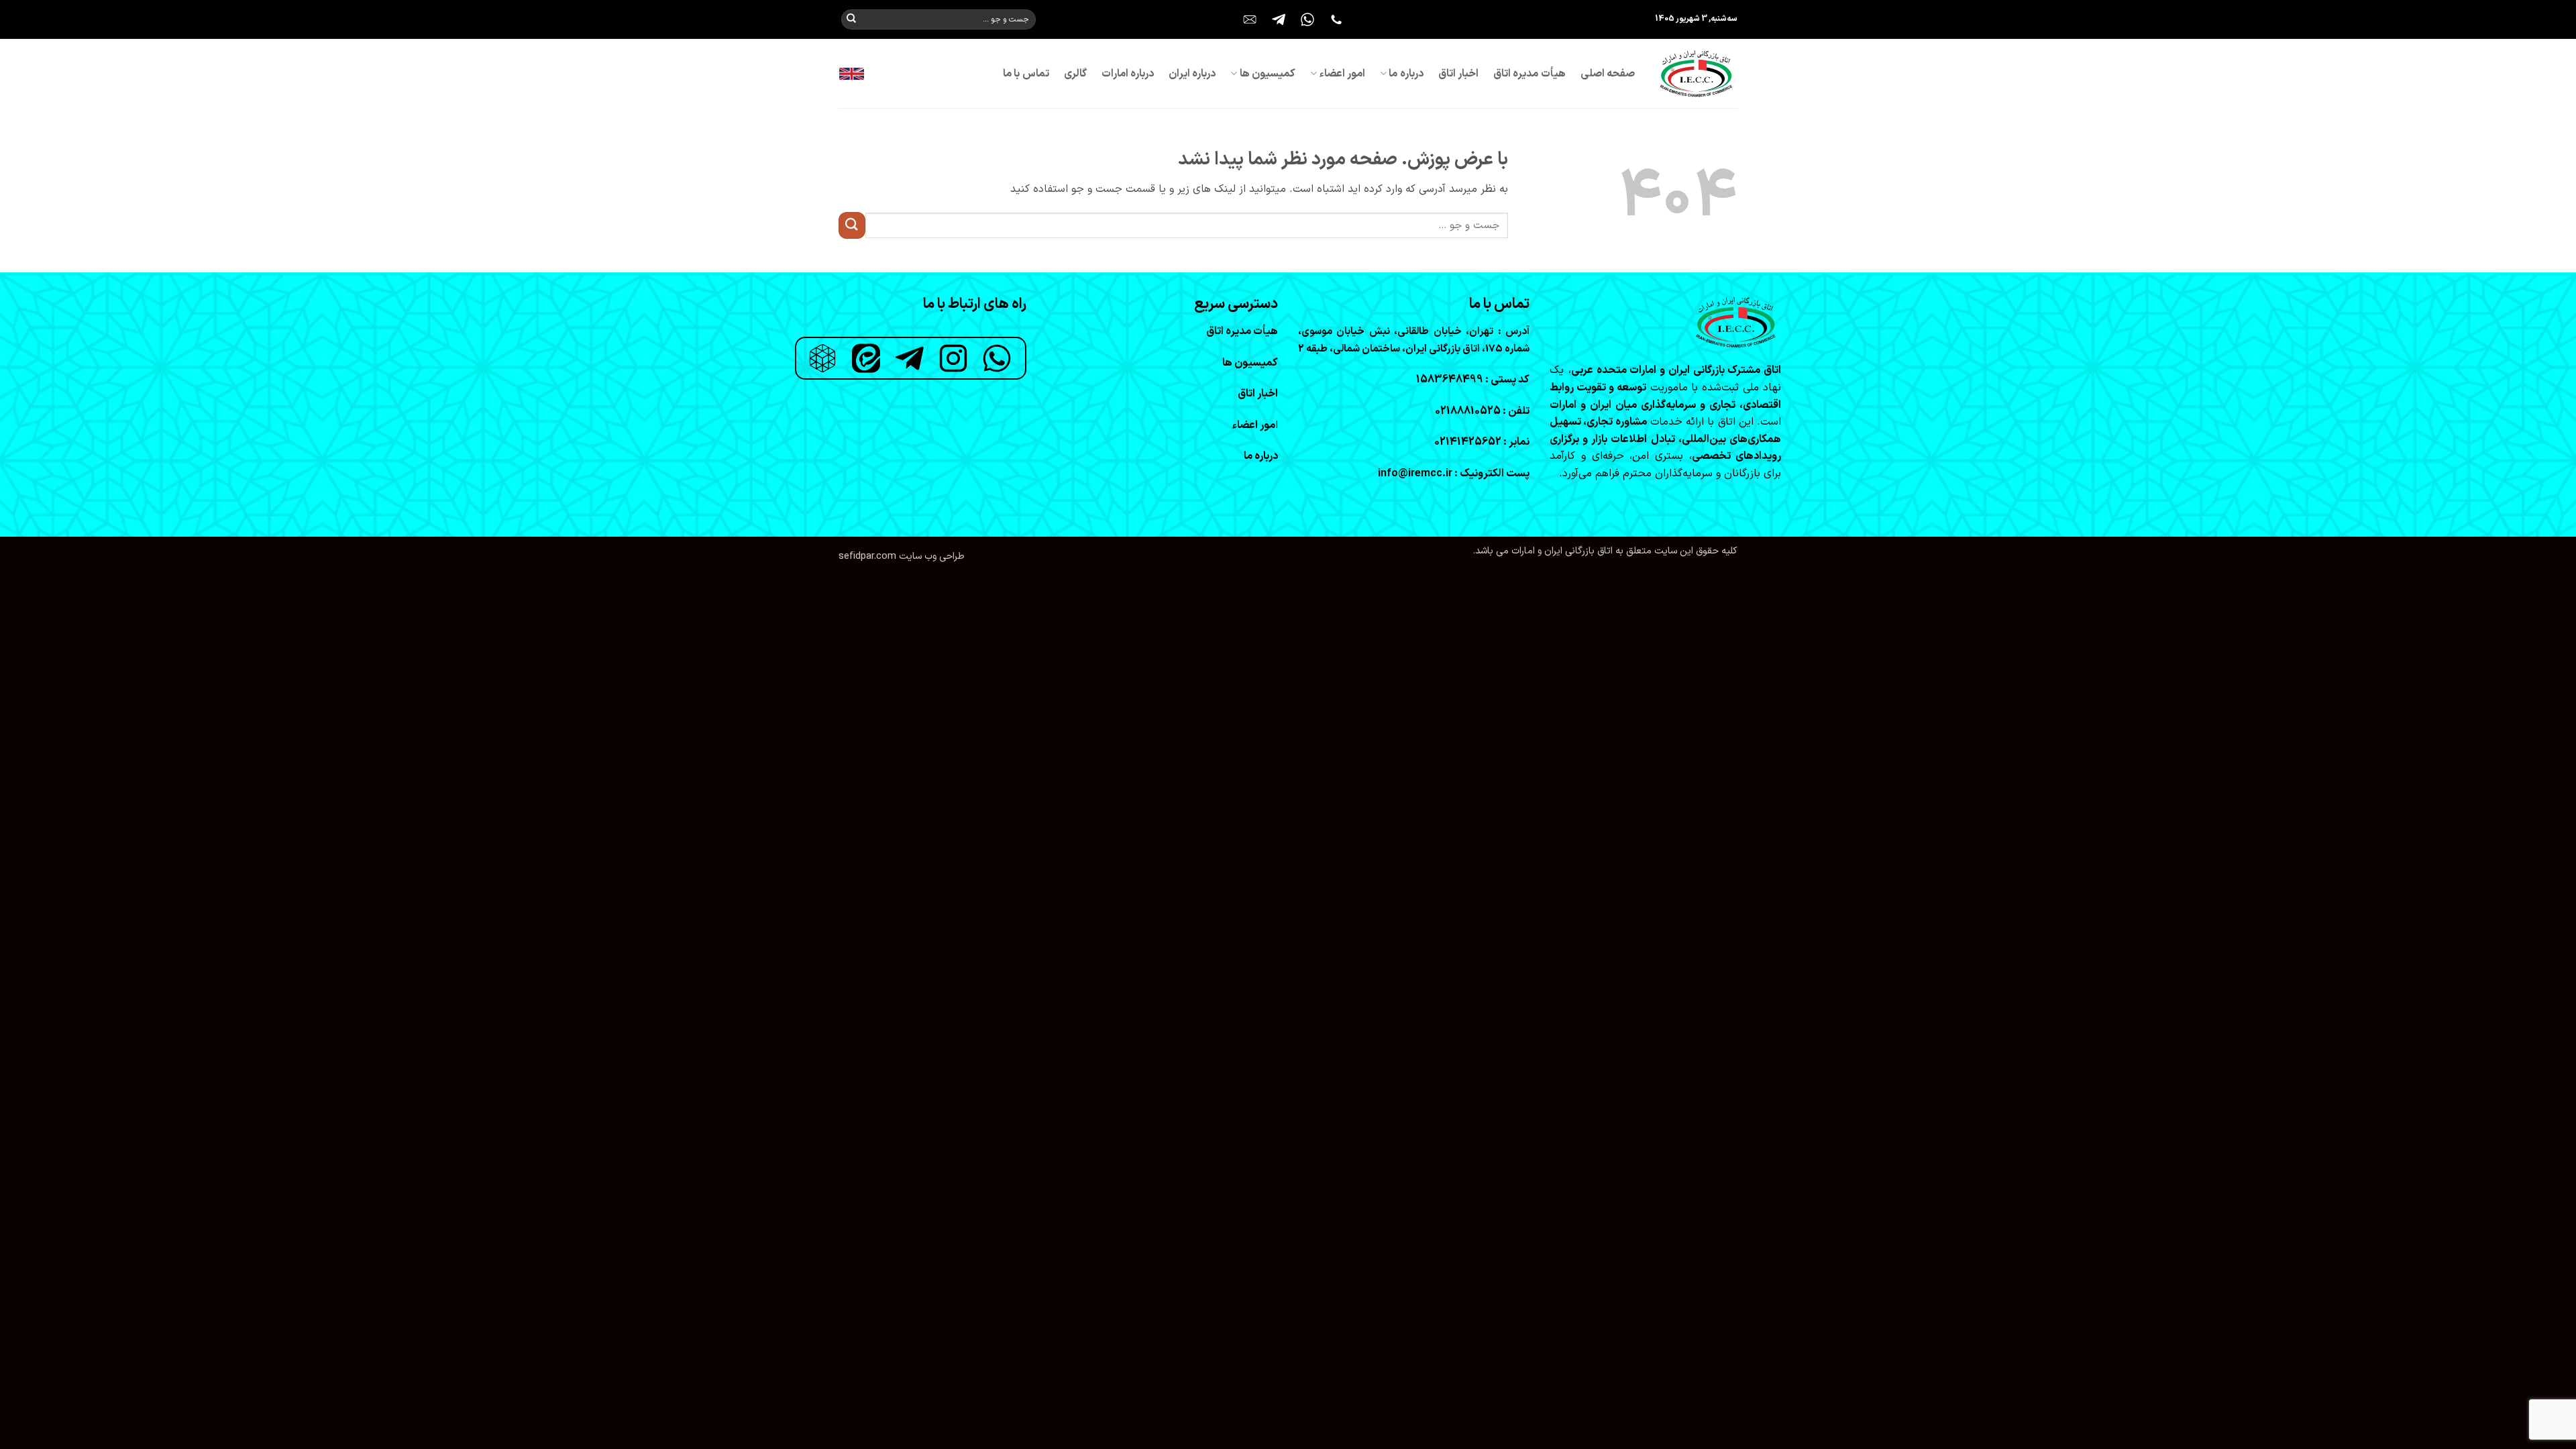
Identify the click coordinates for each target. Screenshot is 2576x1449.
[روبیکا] (822, 358)
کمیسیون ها (1268, 74)
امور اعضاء (1342, 74)
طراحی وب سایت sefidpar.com (902, 556)
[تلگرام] (910, 358)
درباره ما (1406, 74)
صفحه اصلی (1608, 74)
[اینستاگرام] (953, 358)
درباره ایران (1192, 74)
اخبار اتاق (1458, 74)
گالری (1075, 74)
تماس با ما (1026, 74)
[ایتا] (866, 358)
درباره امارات (1128, 74)
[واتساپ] (997, 358)
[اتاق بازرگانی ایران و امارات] (1696, 73)
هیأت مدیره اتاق (1529, 74)
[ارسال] (851, 19)
